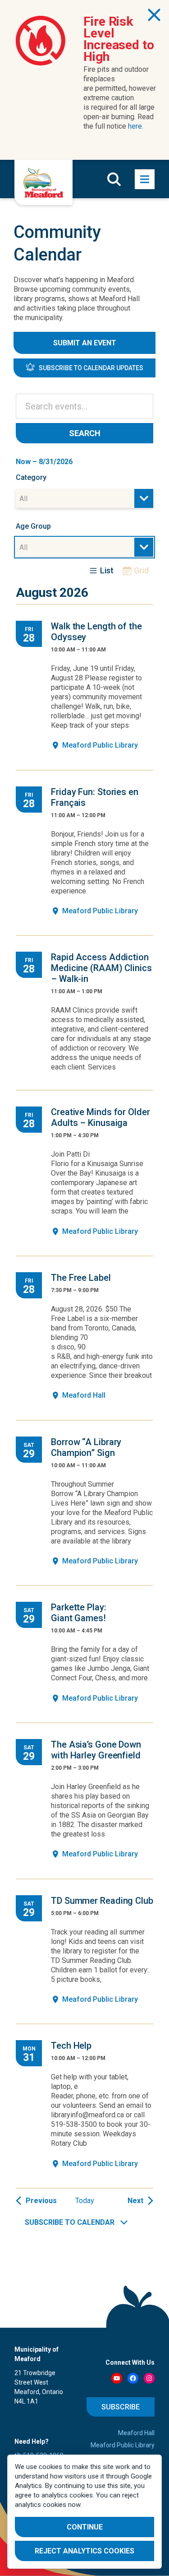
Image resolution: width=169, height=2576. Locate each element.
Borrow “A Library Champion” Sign (86, 1447)
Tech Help (71, 2046)
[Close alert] (154, 15)
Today (85, 2201)
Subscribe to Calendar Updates (91, 368)
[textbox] (26, 499)
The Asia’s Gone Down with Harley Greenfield (96, 1750)
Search (85, 433)
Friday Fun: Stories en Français (95, 797)
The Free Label (81, 1278)
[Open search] (114, 179)
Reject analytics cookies (84, 2551)
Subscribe (121, 2407)
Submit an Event (85, 343)
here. (136, 126)
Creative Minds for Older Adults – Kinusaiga (100, 1117)
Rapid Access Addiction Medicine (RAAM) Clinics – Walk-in (101, 968)
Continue (85, 2527)
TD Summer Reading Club (102, 1901)
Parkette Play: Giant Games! (79, 1613)
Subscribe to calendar (70, 2222)
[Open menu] (145, 179)
